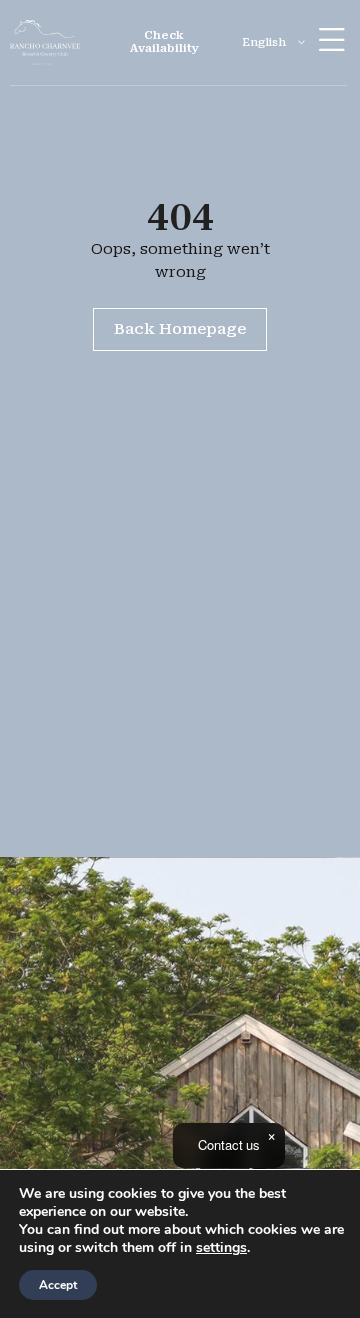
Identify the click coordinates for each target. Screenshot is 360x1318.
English (264, 42)
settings (221, 1248)
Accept (58, 1285)
